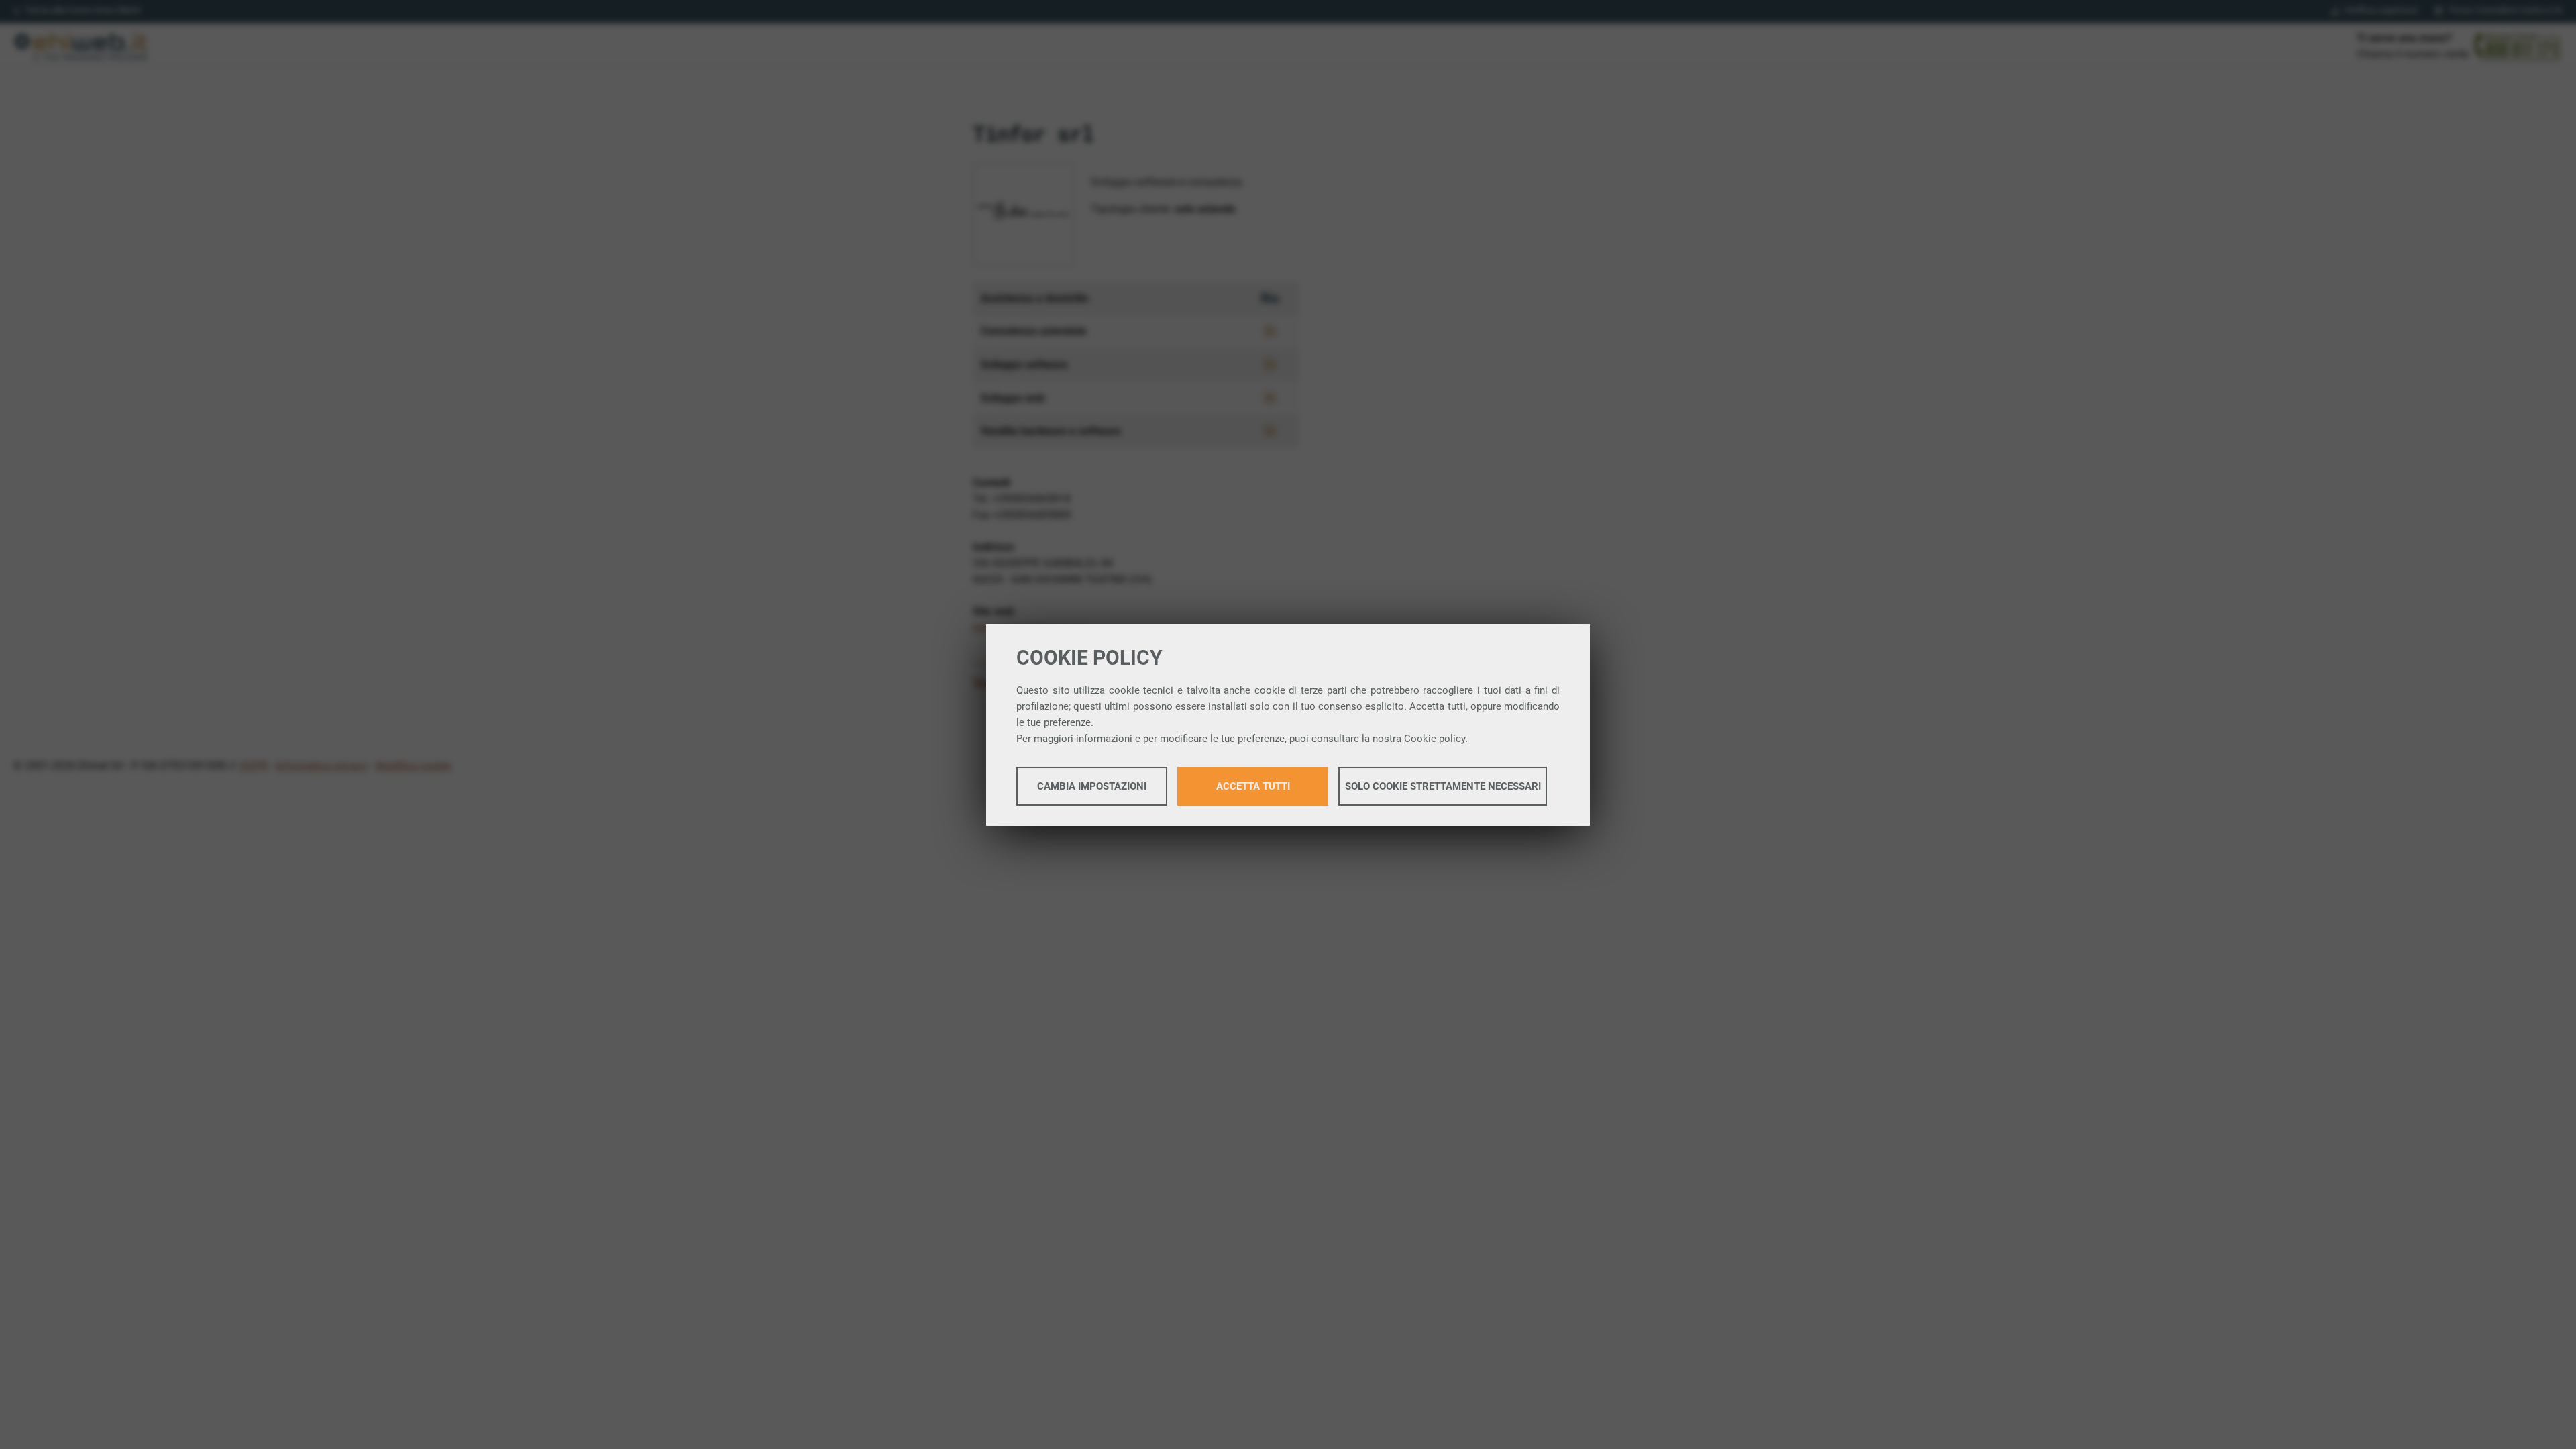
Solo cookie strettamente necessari (1443, 786)
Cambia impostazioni (1092, 786)
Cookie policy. (1436, 739)
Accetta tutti (1253, 786)
